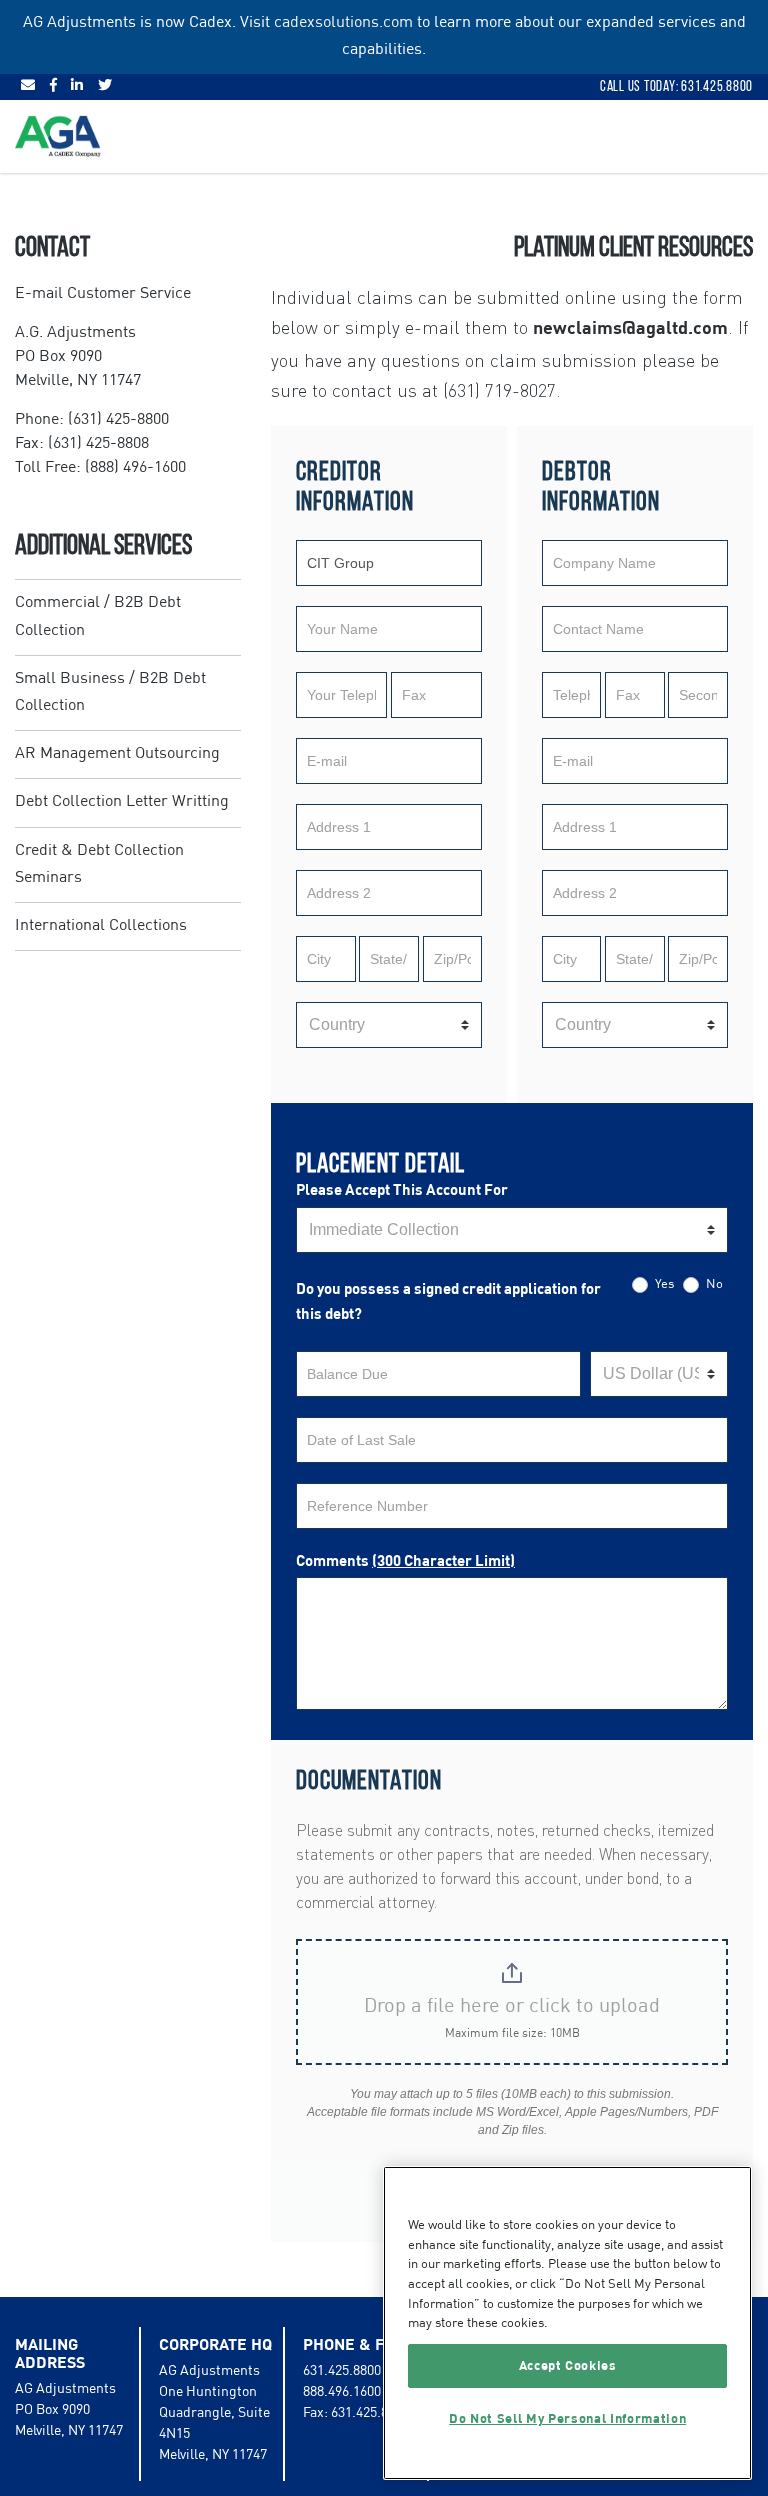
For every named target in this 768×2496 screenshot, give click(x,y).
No (713, 1284)
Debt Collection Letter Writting (122, 802)
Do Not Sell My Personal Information (567, 2419)
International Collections (101, 926)
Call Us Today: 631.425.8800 (676, 86)
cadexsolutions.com (343, 23)
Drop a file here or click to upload (512, 2007)
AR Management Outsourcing (117, 754)
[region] (567, 2323)
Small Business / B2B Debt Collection (110, 692)
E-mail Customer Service (103, 294)
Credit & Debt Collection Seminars (99, 864)
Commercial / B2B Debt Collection (98, 616)
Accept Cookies (568, 2366)
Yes (663, 1284)
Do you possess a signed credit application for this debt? (448, 1302)
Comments (405, 1561)
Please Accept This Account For (402, 1190)
